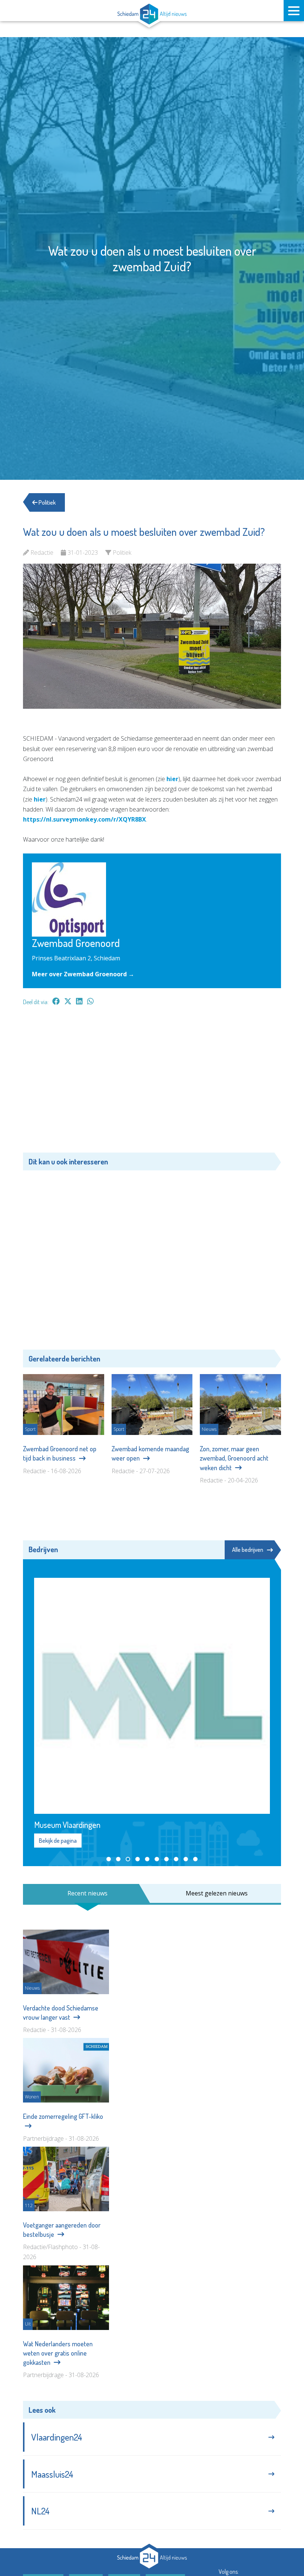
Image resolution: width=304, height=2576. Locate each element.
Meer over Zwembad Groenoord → (83, 974)
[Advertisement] (152, 1083)
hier (172, 779)
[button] (109, 1859)
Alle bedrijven (248, 1550)
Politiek (47, 502)
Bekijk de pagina (58, 1841)
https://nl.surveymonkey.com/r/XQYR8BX (85, 819)
